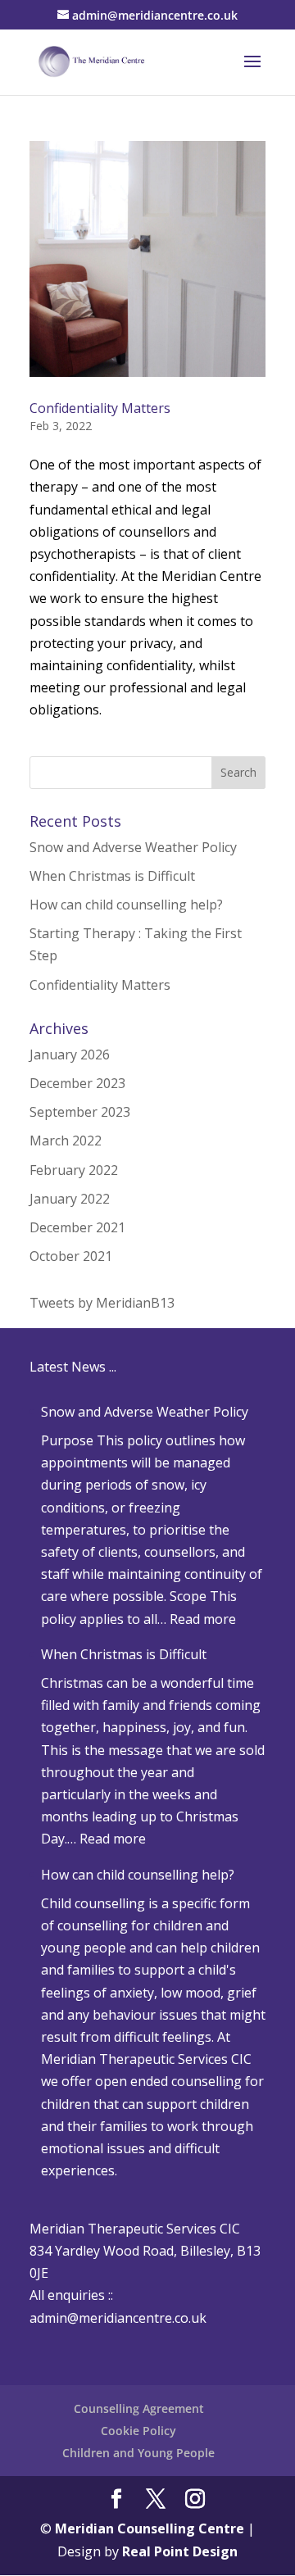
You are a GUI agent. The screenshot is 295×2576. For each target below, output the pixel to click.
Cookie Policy (138, 2431)
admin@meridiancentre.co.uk (118, 2318)
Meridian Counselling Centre (150, 2528)
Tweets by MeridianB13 (102, 1303)
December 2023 (77, 1083)
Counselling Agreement (139, 2408)
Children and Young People (138, 2453)
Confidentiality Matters (100, 408)
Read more (203, 1619)
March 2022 (66, 1141)
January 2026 (70, 1054)
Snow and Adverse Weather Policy (133, 847)
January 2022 (70, 1199)
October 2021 (71, 1256)
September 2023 (80, 1112)
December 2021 (77, 1227)
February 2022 (74, 1170)
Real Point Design (180, 2551)
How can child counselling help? (126, 905)
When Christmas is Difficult (112, 876)
